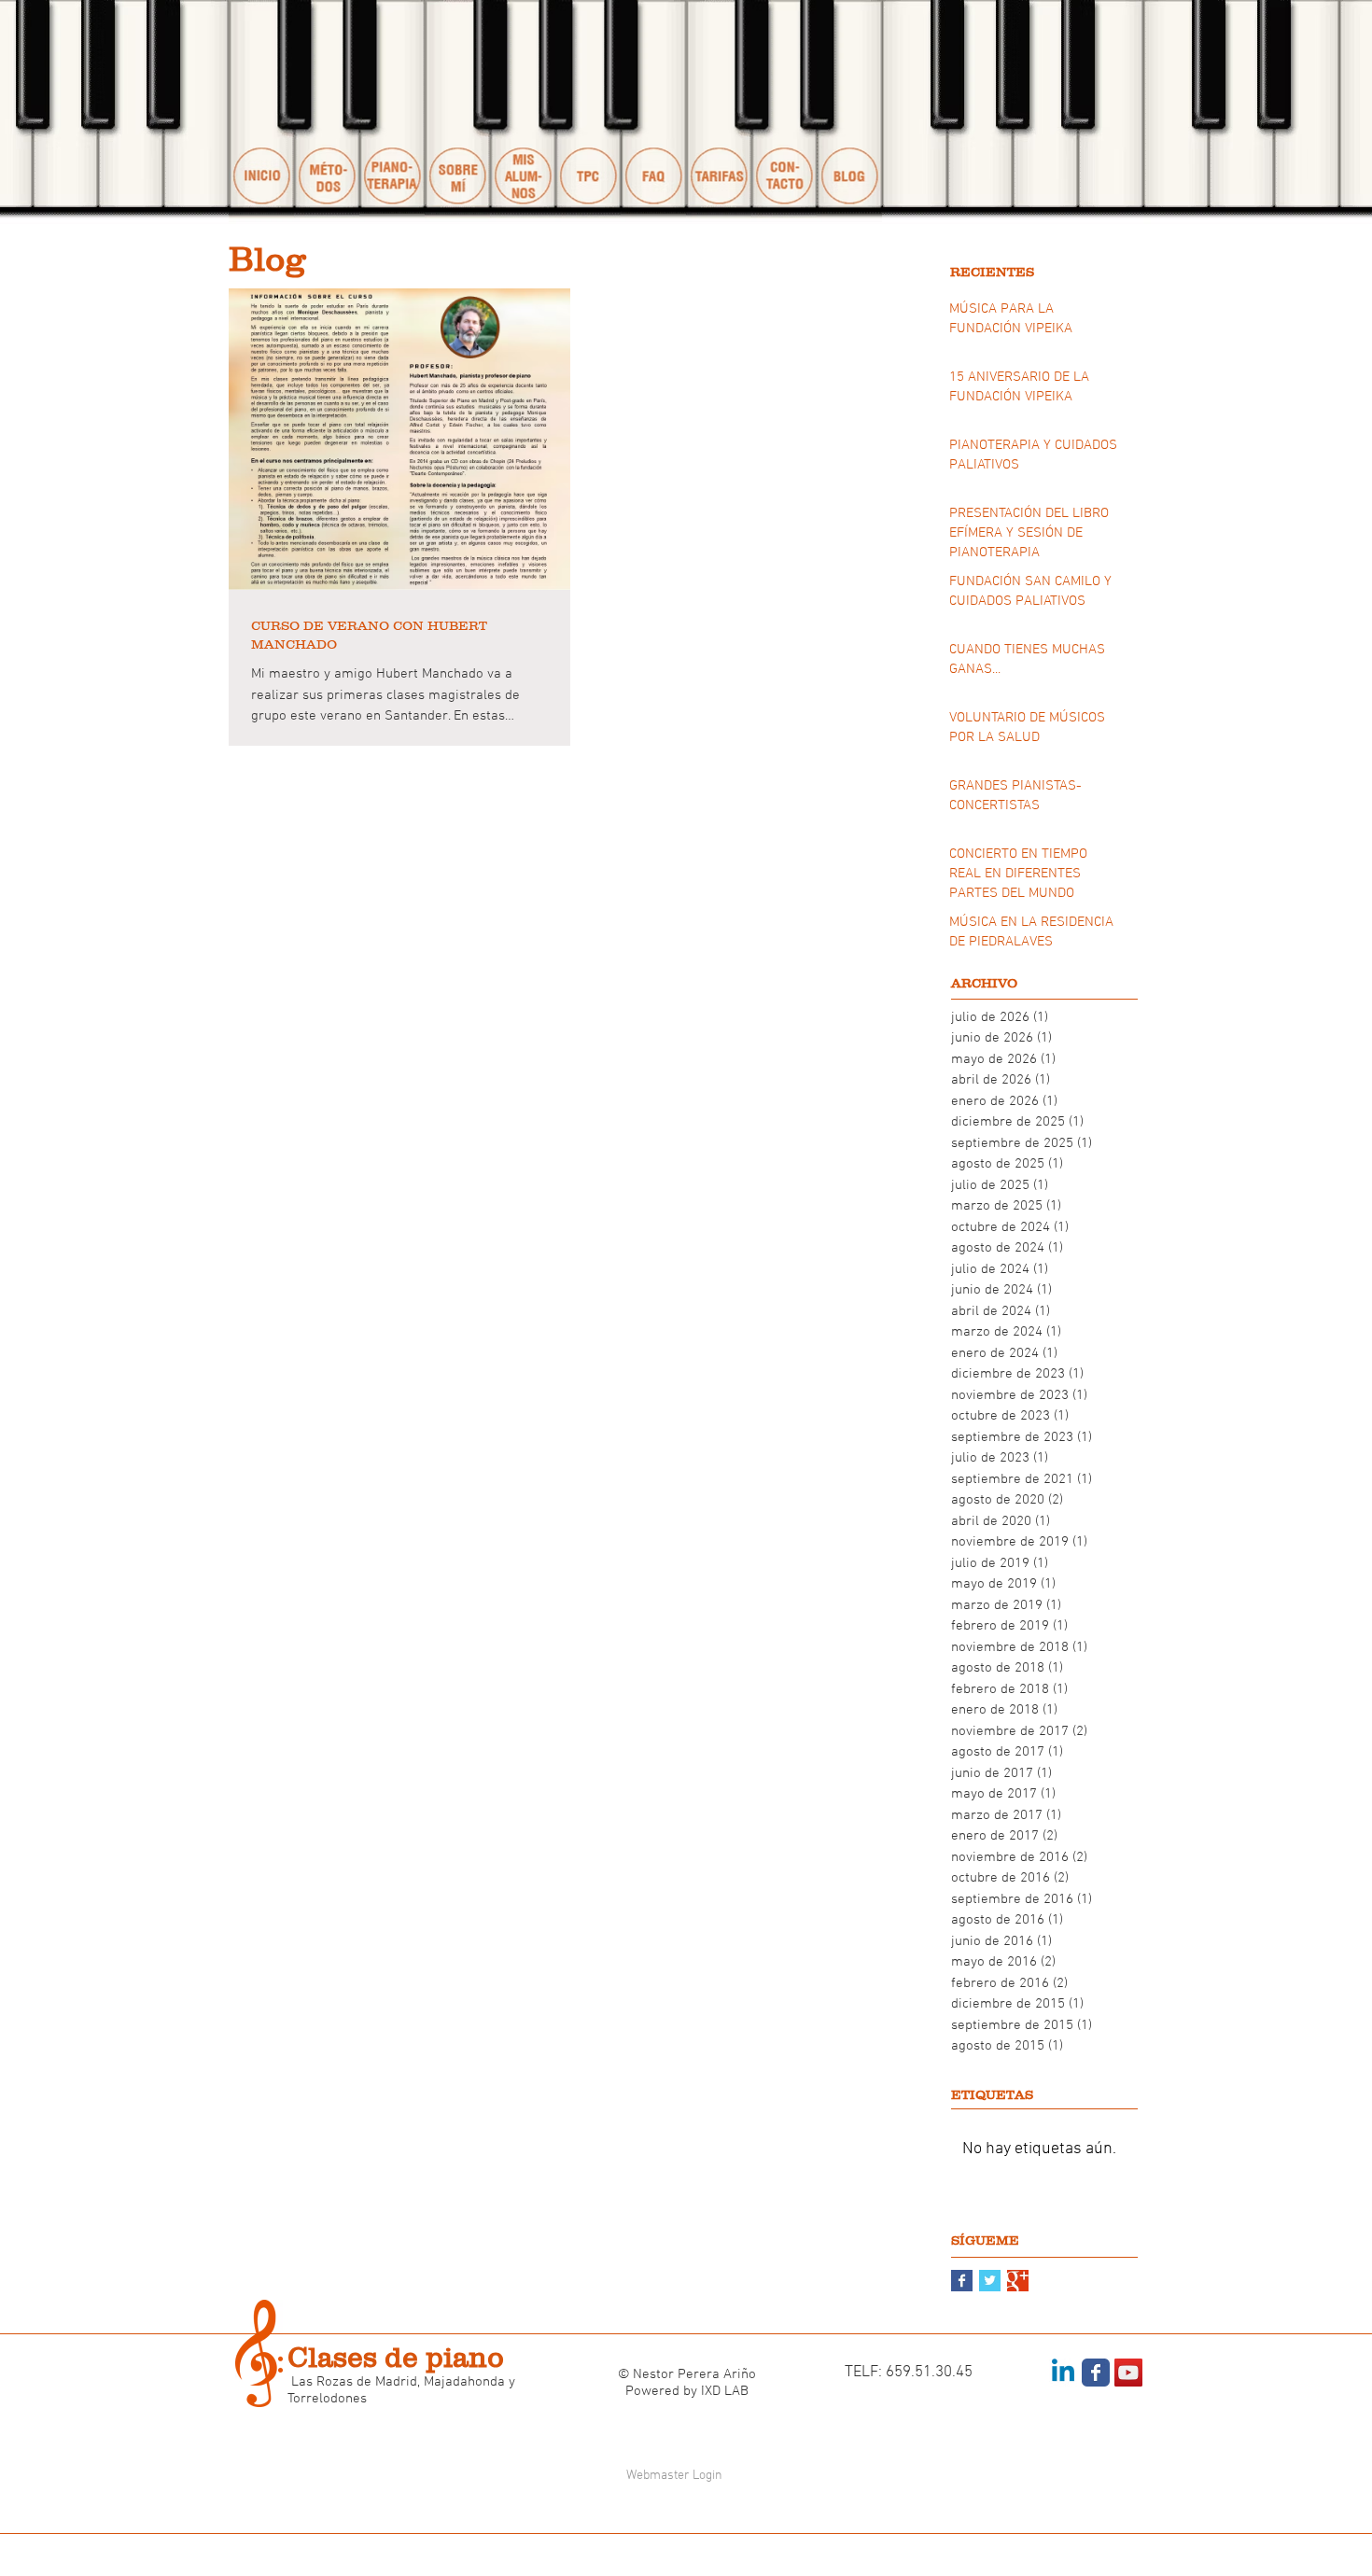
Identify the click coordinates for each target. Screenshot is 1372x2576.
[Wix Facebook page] (1096, 2373)
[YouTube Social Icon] (1128, 2373)
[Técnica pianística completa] (588, 112)
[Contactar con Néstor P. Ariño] (784, 112)
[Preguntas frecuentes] (653, 112)
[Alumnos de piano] (523, 112)
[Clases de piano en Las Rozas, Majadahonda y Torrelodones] (261, 112)
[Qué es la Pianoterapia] (392, 112)
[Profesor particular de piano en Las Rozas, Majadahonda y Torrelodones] (457, 112)
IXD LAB (725, 2391)
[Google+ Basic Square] (1018, 2281)
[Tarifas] (719, 112)
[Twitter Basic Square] (990, 2281)
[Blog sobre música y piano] (849, 112)
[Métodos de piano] (327, 112)
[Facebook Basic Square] (962, 2281)
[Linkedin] (1063, 2373)
